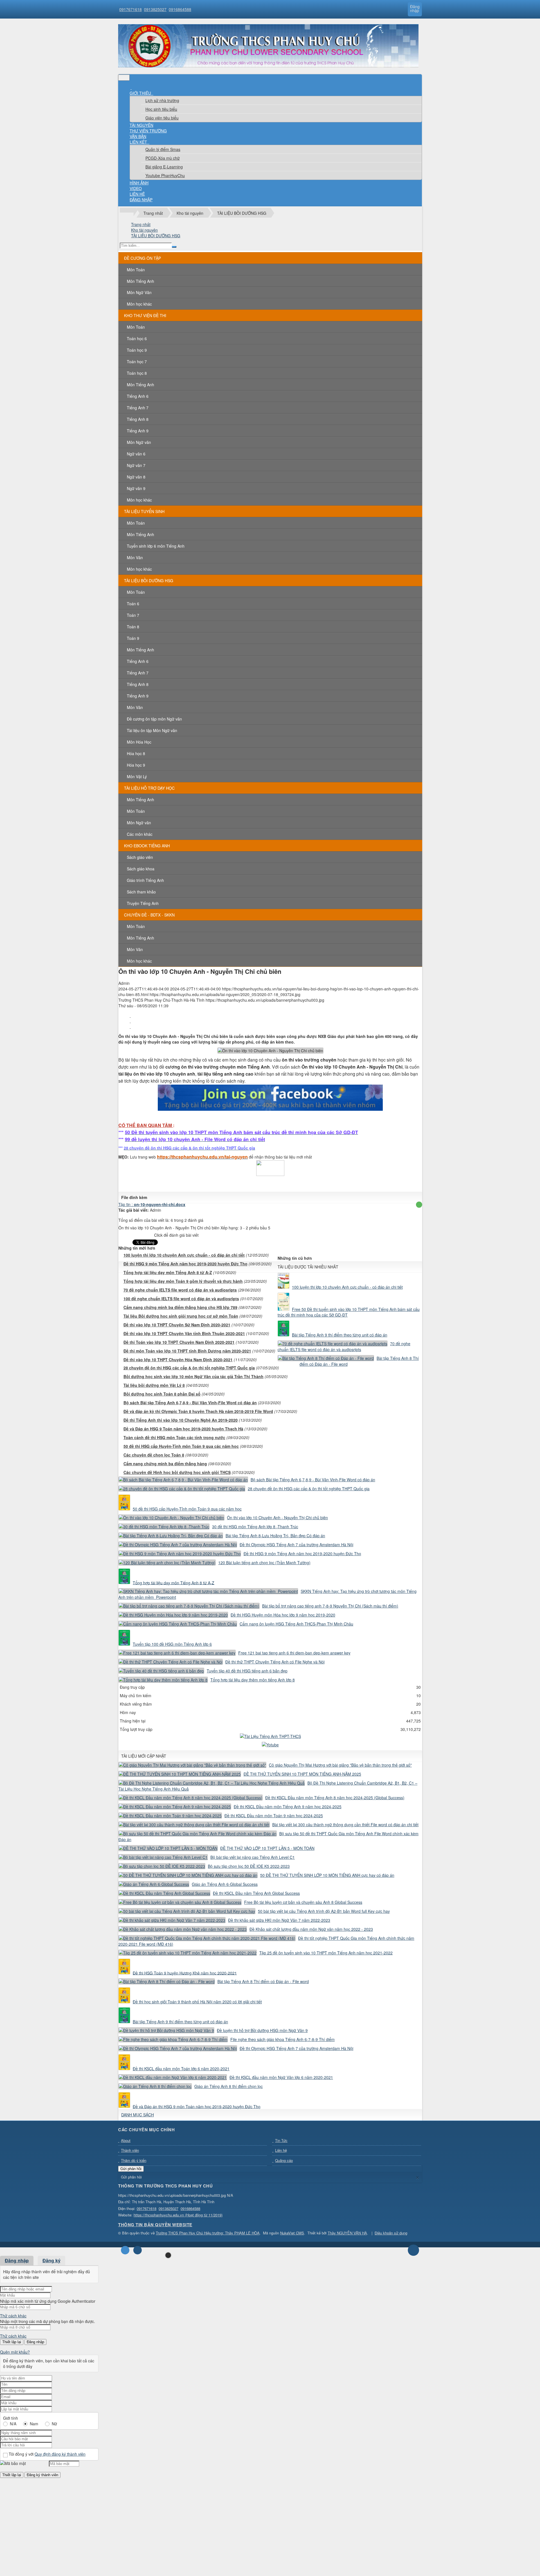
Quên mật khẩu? (15, 2352)
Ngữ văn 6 (136, 454)
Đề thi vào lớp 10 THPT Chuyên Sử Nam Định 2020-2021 (177, 1325)
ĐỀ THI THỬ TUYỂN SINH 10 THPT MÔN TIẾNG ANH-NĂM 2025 (302, 1774)
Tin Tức (281, 2140)
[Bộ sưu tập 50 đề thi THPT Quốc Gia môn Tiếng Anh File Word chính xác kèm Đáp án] (198, 1834)
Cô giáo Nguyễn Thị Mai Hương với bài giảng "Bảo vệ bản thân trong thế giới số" (340, 1765)
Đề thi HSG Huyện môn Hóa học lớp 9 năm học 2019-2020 (283, 1615)
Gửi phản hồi (131, 2169)
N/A (13, 2424)
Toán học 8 (137, 373)
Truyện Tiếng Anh (143, 903)
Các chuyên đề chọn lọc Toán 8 (154, 1455)
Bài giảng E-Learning (164, 167)
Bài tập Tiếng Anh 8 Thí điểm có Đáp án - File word (263, 1981)
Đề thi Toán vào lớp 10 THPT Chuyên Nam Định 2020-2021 (179, 1342)
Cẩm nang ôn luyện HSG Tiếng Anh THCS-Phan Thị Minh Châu (296, 1624)
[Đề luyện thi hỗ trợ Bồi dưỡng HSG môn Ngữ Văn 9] (167, 2030)
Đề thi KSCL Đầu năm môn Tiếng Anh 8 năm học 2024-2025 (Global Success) (335, 1798)
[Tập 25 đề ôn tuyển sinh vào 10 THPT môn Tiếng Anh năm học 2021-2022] (188, 1953)
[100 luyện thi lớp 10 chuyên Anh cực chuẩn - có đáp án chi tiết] (284, 1287)
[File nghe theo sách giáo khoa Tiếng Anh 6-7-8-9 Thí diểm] (174, 2039)
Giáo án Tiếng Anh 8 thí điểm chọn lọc (229, 2086)
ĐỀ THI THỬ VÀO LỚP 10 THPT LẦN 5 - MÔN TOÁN (267, 1848)
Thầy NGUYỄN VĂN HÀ (347, 2233)
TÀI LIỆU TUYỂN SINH (144, 511)
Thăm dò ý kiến (134, 2160)
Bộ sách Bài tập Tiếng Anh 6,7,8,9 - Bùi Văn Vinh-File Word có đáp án (190, 1403)
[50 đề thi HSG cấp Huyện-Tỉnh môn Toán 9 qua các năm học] (125, 1509)
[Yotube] (270, 1745)
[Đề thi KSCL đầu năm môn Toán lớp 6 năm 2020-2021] (125, 2069)
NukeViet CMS (292, 2233)
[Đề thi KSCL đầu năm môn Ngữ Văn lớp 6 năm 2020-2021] (173, 2077)
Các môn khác (140, 834)
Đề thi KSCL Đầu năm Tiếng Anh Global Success (256, 1893)
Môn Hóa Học (139, 742)
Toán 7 (133, 615)
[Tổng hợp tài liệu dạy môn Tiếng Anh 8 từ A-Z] (125, 1582)
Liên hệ (281, 2150)
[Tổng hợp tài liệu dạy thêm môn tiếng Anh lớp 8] (164, 1680)
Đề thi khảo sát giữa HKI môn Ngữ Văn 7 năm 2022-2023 (279, 1920)
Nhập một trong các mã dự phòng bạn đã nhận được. (48, 2321)
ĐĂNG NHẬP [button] (141, 200)
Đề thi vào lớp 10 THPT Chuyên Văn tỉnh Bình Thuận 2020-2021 (184, 1333)
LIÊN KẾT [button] (139, 142)
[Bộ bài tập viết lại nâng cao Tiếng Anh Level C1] (164, 1857)
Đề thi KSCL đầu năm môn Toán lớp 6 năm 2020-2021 (181, 2069)
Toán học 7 (137, 362)
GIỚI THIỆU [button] (141, 93)
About (126, 2140)
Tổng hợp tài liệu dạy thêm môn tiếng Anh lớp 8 (253, 1680)
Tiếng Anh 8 (138, 419)
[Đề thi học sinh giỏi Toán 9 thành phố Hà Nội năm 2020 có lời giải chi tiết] (125, 2002)
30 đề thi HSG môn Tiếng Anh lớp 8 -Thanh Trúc (255, 1527)
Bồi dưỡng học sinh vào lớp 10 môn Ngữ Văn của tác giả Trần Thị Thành (193, 1376)
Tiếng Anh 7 (138, 408)
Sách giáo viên (140, 857)
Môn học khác (139, 304)
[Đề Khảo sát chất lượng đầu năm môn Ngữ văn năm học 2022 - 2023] (183, 1929)
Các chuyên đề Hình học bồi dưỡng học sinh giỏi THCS (177, 1472)
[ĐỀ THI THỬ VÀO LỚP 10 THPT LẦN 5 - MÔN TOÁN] (169, 1848)
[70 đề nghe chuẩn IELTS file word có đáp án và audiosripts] (333, 1344)
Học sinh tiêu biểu (161, 109)
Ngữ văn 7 (136, 465)
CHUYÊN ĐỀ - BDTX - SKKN (149, 915)
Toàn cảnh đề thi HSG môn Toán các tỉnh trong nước (174, 1437)
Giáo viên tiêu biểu (162, 118)
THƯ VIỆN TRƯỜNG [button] (148, 131)
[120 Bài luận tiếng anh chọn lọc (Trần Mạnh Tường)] (168, 1563)
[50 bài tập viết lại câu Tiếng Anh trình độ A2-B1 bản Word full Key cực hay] (188, 1911)
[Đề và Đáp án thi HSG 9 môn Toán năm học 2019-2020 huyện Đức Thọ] (125, 2106)
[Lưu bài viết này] (130, 1026)
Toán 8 (133, 627)
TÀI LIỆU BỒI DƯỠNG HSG (149, 581)
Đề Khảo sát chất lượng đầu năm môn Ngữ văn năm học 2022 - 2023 (311, 1929)
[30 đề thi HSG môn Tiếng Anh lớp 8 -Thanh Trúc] (165, 1527)
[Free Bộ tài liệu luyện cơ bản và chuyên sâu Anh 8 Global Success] (181, 1902)
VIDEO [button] (136, 188)
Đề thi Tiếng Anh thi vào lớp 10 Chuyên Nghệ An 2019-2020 (181, 1420)
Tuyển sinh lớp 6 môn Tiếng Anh (156, 546)
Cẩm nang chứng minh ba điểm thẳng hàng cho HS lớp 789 (180, 1307)
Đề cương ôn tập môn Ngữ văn (154, 719)
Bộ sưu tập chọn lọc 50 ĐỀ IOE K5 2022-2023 (249, 1866)
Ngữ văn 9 (136, 488)
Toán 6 (133, 604)
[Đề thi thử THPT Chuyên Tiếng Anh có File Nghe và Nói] (171, 1662)
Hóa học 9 (136, 765)
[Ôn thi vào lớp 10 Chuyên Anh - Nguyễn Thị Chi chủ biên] (172, 1518)
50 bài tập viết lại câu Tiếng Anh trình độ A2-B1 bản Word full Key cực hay (324, 1911)
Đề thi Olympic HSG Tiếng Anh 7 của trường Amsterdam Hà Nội (296, 1545)
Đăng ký (51, 2260)
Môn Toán (136, 270)
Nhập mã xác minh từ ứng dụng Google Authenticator (48, 2301)
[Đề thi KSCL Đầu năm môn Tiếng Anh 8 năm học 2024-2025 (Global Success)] (191, 1798)
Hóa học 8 (136, 753)
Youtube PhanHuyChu (165, 175)
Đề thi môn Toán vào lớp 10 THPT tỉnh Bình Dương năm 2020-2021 (187, 1351)
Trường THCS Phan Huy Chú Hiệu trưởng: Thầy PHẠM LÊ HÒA (208, 2233)
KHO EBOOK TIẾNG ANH (147, 846)
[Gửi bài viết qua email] (130, 1015)
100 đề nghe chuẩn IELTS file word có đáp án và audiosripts (181, 1299)
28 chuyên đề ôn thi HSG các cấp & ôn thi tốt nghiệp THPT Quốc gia (189, 1368)
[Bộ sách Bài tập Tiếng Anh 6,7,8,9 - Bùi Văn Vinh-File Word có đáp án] (184, 1480)
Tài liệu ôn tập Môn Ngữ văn (152, 730)
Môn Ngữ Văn (139, 292)
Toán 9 (133, 638)
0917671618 (130, 9)
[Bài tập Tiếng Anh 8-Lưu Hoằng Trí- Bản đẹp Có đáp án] (171, 1536)
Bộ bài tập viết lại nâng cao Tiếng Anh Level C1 (253, 1857)
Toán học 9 (137, 350)
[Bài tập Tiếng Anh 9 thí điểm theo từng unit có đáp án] (284, 1335)
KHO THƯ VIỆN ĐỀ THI (145, 315)
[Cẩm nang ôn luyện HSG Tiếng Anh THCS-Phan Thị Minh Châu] (178, 1624)
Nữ (54, 2424)
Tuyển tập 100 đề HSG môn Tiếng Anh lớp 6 (172, 1644)
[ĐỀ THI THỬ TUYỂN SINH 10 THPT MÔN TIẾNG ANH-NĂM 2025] (180, 1774)
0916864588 (180, 9)
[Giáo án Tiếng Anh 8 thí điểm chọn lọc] (156, 2086)
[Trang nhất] (131, 87)
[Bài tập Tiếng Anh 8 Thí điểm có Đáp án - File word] (327, 1358)
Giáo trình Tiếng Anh (145, 880)
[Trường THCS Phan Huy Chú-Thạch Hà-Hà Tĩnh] (268, 66)
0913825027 (155, 9)
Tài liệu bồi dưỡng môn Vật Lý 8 (154, 1385)
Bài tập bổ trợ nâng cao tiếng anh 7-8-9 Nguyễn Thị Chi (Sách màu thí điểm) (330, 1606)
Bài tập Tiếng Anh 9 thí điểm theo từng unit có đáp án (340, 1335)
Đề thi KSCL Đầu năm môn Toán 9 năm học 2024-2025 (274, 1816)
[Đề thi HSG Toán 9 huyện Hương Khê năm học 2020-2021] (125, 1973)
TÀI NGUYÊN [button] (141, 125)
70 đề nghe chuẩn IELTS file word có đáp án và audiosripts (180, 1290)
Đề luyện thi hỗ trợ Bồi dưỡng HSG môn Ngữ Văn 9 (262, 2030)
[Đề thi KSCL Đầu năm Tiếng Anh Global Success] (165, 1893)
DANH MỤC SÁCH (138, 2115)
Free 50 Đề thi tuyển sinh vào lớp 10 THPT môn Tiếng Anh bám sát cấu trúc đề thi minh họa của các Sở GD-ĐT (349, 1312)
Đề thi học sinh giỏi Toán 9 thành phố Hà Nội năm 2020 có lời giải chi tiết (197, 2002)
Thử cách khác (13, 2316)
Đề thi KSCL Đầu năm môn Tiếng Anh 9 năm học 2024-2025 (288, 1807)
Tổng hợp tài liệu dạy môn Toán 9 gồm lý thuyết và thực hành (183, 1281)
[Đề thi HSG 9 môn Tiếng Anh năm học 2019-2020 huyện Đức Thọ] (180, 1554)
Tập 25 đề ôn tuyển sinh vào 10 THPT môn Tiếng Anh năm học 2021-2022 (326, 1953)
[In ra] (130, 1021)
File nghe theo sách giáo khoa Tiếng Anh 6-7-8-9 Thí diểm (283, 2039)
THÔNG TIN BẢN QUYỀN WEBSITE (155, 2225)
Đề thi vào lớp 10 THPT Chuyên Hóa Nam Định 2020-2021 (178, 1360)
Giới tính (11, 2418)
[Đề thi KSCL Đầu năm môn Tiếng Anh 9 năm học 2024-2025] (175, 1807)
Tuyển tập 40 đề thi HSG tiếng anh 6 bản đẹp (247, 1671)
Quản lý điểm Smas (163, 149)
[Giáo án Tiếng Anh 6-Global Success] (155, 1884)
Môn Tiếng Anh (140, 281)
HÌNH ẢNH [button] (139, 183)
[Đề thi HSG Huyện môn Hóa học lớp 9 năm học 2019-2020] (174, 1615)
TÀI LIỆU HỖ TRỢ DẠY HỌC (149, 788)
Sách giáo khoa (141, 869)
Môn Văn (135, 557)
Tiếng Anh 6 (138, 396)
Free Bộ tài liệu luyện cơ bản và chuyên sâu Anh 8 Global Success (303, 1902)
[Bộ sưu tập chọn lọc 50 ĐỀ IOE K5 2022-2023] (163, 1866)
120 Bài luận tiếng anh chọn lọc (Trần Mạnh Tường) (264, 1563)
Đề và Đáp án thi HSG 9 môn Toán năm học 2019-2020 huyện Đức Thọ (197, 2106)
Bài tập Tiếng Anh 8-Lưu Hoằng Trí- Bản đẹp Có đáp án (275, 1536)
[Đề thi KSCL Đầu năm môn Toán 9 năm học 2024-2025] (171, 1816)
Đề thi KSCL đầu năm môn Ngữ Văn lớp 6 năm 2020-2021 (281, 2077)
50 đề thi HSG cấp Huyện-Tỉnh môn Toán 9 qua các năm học (181, 1446)
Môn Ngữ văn (139, 442)
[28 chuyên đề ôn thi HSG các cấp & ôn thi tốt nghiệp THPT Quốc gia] (183, 1489)
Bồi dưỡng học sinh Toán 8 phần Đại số (162, 1394)
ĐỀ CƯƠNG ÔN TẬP (142, 258)
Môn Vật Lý (137, 776)
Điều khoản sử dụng (391, 2233)
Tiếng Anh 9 (138, 431)
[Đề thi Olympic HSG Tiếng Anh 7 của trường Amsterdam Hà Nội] (178, 1545)
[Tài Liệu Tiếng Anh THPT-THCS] (270, 1736)
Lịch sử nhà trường (162, 100)
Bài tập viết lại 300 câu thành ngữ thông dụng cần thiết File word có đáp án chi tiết (345, 1825)
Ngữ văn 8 (136, 477)
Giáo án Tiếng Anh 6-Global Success (225, 1884)
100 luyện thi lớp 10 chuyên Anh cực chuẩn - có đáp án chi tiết (184, 1255)
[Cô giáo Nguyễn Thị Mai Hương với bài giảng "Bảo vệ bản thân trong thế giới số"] (193, 1765)
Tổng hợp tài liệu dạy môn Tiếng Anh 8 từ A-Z (168, 1272)
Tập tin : (152, 1204)
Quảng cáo (284, 2160)
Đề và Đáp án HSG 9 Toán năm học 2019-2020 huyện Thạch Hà (183, 1429)
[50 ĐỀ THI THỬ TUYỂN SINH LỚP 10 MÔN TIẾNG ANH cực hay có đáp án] (189, 1875)
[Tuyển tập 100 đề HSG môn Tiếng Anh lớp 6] (125, 1644)
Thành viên (130, 2150)
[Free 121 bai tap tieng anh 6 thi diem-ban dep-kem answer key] (178, 1653)
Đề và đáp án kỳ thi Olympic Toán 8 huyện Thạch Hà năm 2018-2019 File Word (198, 1411)
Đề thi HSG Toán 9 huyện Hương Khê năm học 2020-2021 (185, 1973)
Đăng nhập (17, 2260)
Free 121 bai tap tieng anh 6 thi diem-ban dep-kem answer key (294, 1653)
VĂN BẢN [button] (138, 136)
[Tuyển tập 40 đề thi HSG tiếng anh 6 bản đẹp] (162, 1671)
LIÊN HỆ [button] (137, 194)
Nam (34, 2424)
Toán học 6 (137, 338)
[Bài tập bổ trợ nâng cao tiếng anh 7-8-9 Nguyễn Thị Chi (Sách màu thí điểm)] (190, 1606)
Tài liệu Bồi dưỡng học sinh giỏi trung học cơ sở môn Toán (181, 1316)
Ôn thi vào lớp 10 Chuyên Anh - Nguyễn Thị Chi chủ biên (277, 1518)
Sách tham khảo (141, 892)
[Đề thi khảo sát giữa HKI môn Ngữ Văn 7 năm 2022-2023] (173, 1920)
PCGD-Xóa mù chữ (163, 158)
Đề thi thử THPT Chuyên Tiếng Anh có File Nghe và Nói (275, 1662)
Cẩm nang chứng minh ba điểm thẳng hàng (165, 1464)
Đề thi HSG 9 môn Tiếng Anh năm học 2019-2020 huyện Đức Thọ (185, 1264)
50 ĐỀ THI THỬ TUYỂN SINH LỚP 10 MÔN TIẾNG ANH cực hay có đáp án (327, 1875)
